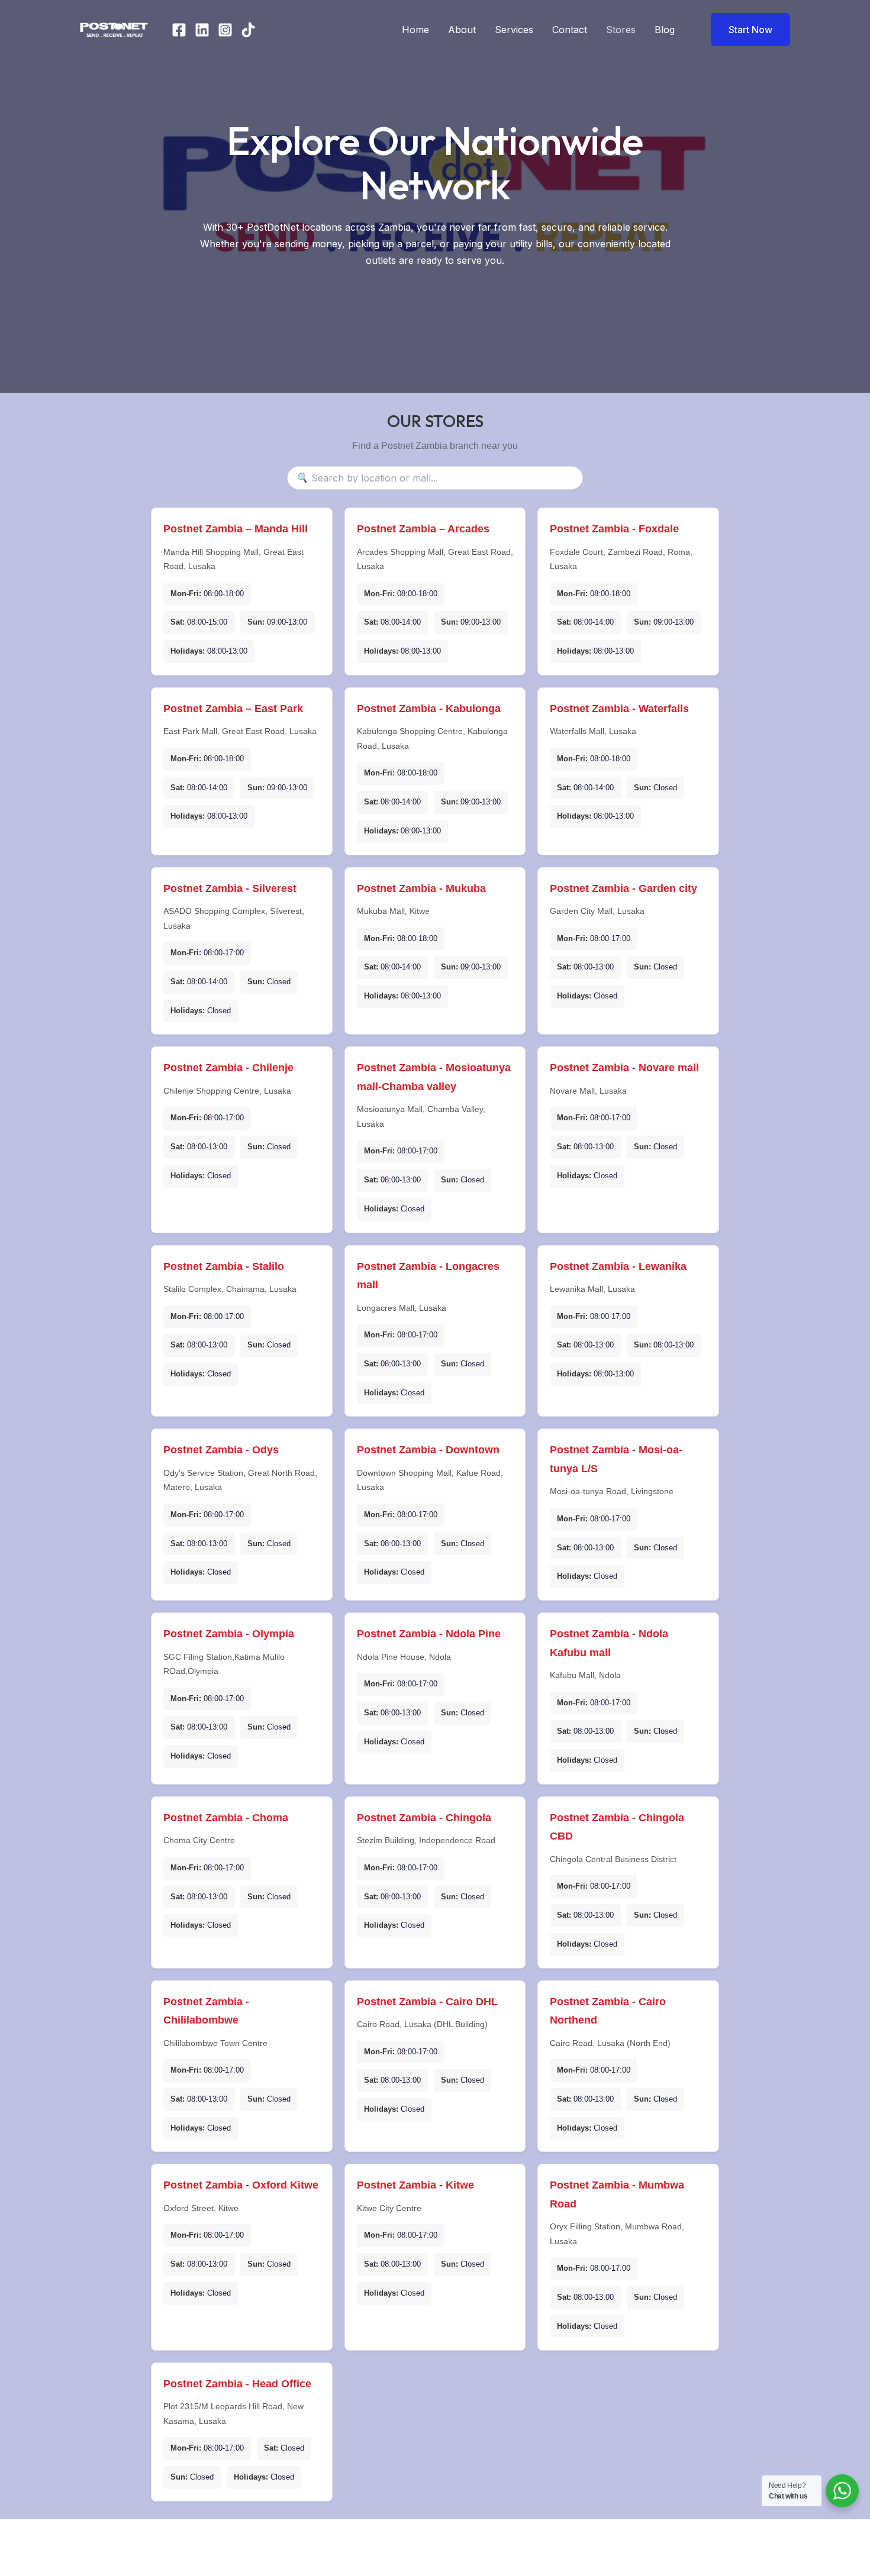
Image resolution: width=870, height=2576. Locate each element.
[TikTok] (248, 30)
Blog (665, 30)
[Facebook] (179, 30)
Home (415, 30)
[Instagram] (225, 30)
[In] (202, 30)
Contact (570, 30)
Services (514, 30)
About (462, 30)
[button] (743, 30)
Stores (621, 30)
